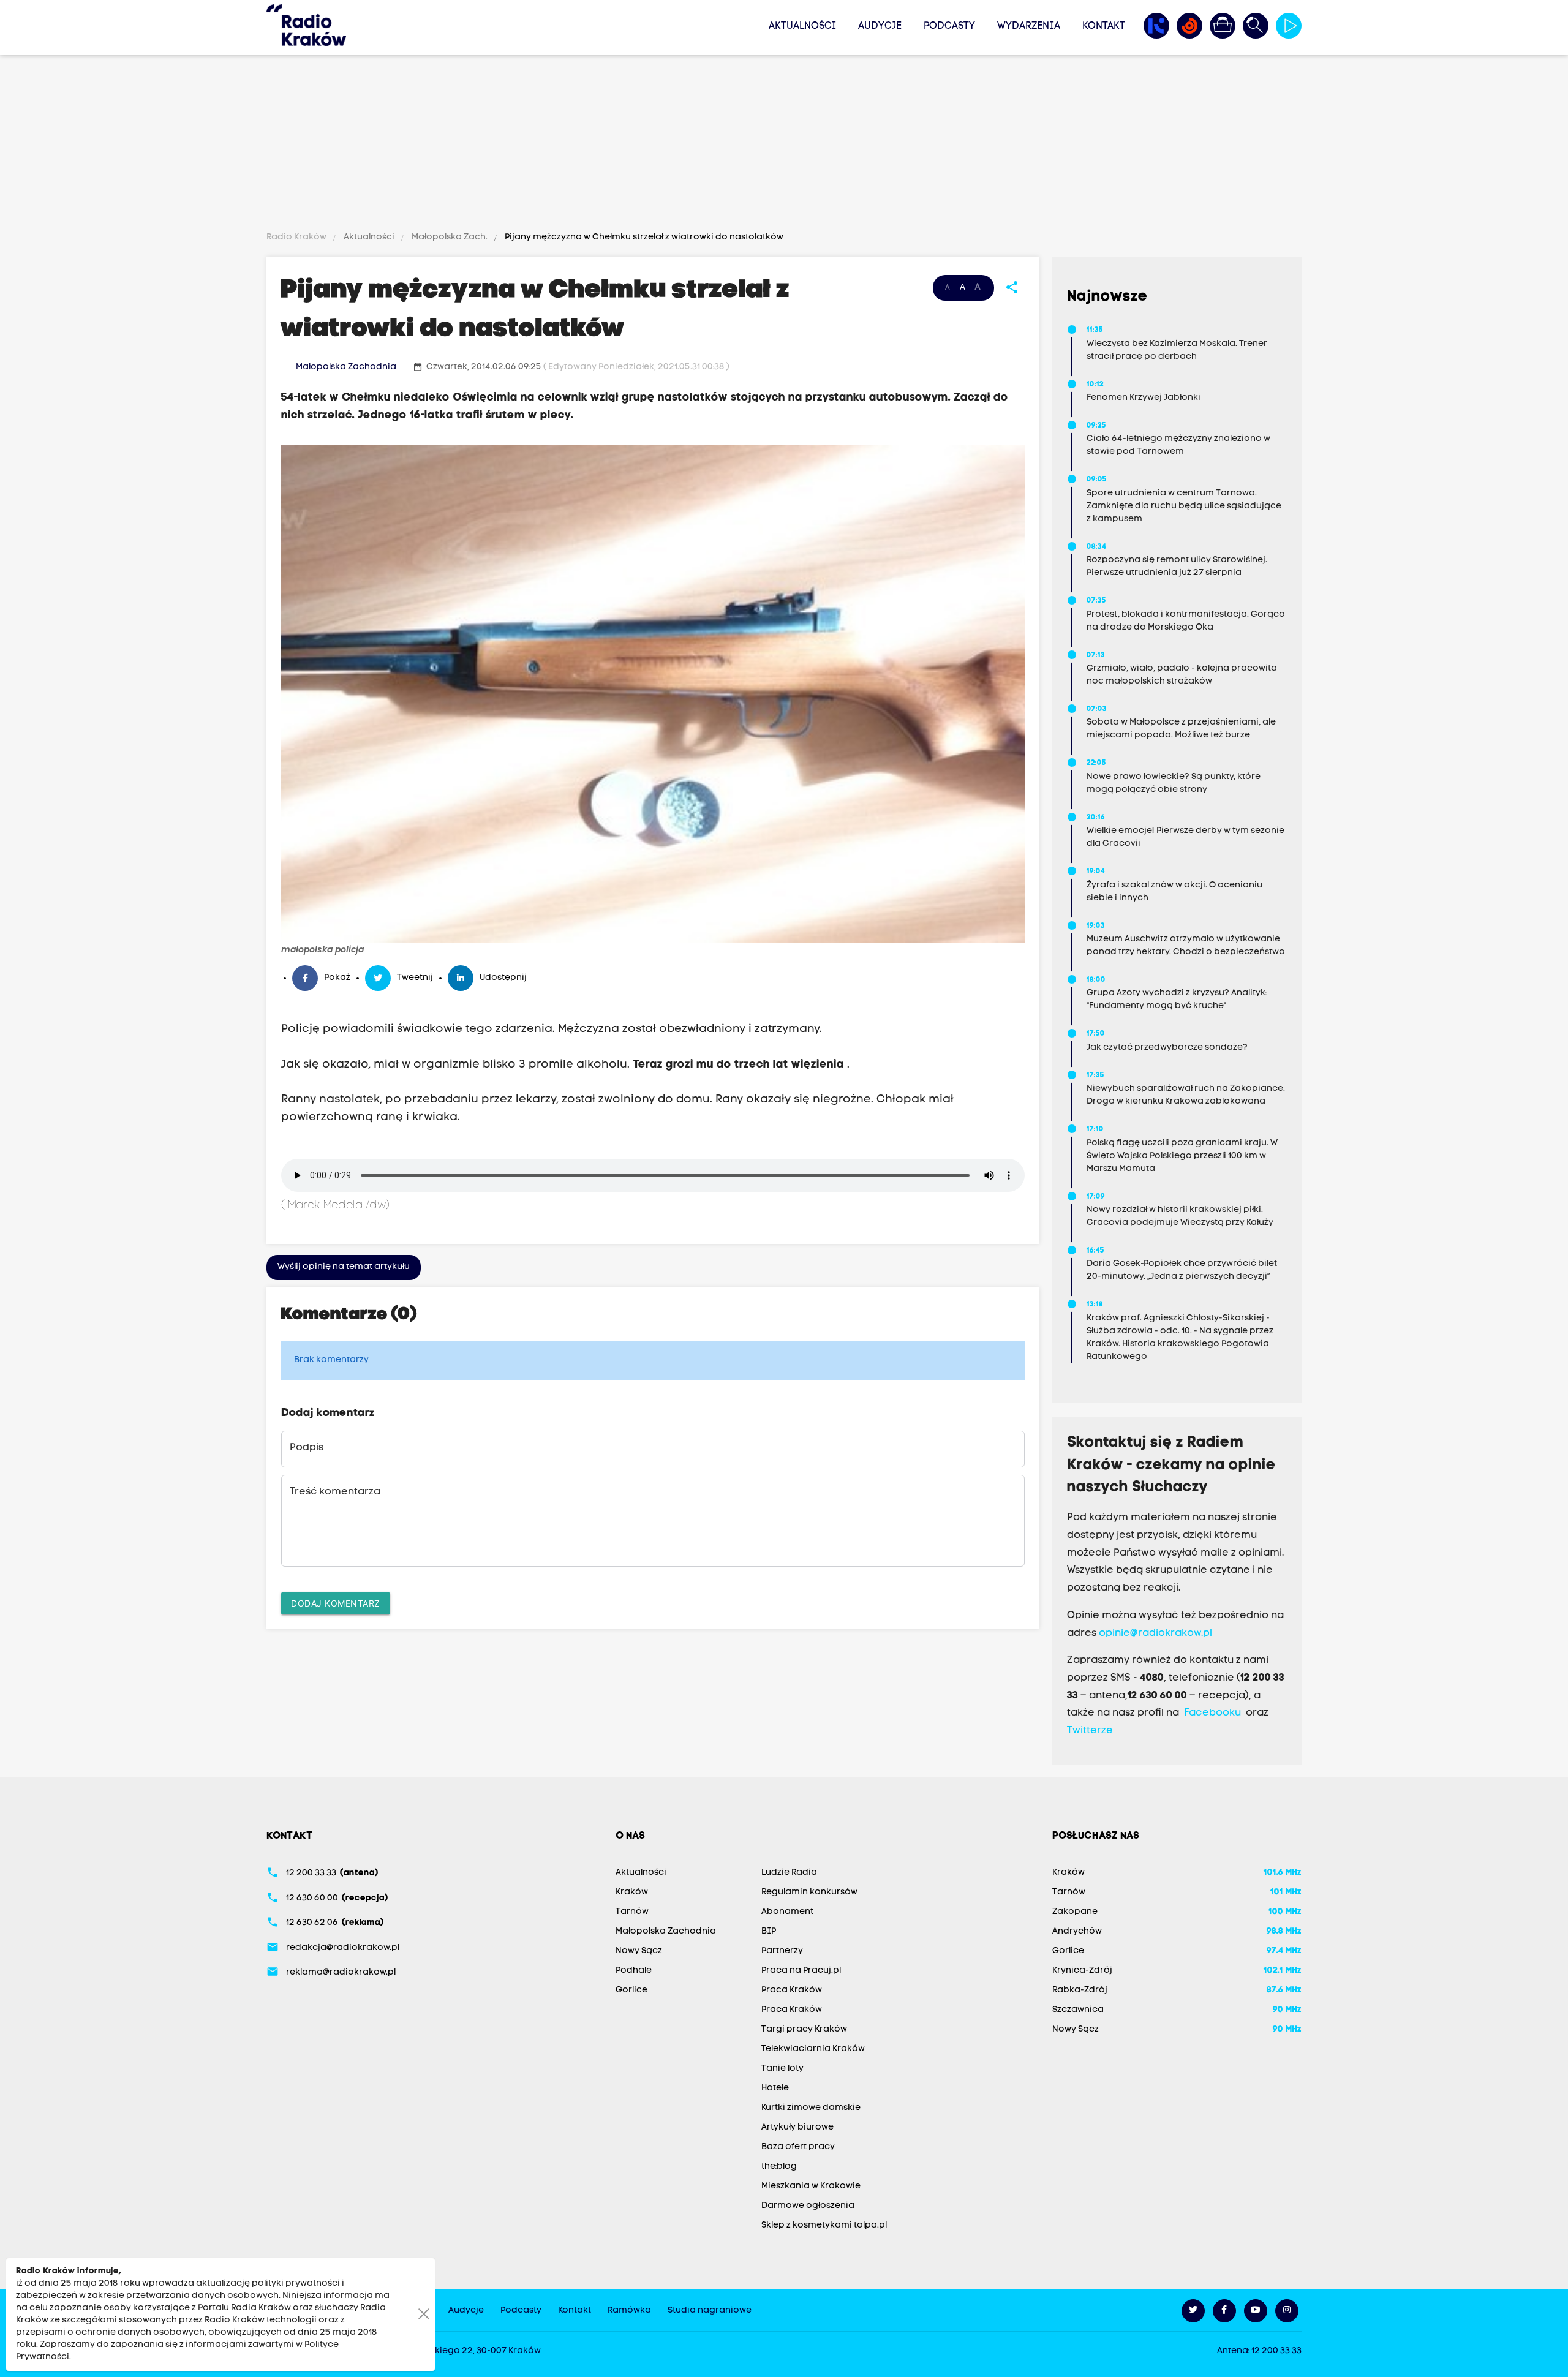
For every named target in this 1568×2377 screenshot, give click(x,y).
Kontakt (1104, 26)
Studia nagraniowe (710, 2311)
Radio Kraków (297, 237)
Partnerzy (782, 1951)
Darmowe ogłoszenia (808, 2206)
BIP (769, 1931)
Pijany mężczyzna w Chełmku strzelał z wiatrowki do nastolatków (643, 237)
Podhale (634, 1971)
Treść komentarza (335, 1492)
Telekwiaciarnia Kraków (813, 2049)
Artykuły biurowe (797, 2127)
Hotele (775, 2088)
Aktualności (802, 26)
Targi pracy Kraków (804, 2029)
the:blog (779, 2167)
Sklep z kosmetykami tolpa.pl (824, 2225)
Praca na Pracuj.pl (801, 1971)
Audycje (880, 26)
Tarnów (632, 1912)
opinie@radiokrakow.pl (1155, 1633)
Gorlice (631, 1990)
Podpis (307, 1448)
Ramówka (629, 2311)
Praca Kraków (792, 1990)
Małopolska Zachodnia (346, 367)
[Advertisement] (784, 145)
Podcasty (949, 26)
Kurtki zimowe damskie (811, 2108)
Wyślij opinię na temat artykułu (344, 1267)
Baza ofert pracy (798, 2147)
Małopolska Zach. (450, 237)
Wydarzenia (1029, 26)
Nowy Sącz (639, 1951)
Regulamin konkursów (809, 1892)
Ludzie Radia (789, 1873)
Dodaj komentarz (336, 1603)
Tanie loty (782, 2069)
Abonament (787, 1912)
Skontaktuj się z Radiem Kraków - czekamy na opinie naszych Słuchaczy (1171, 1466)
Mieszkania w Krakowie (811, 2186)
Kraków (632, 1892)
